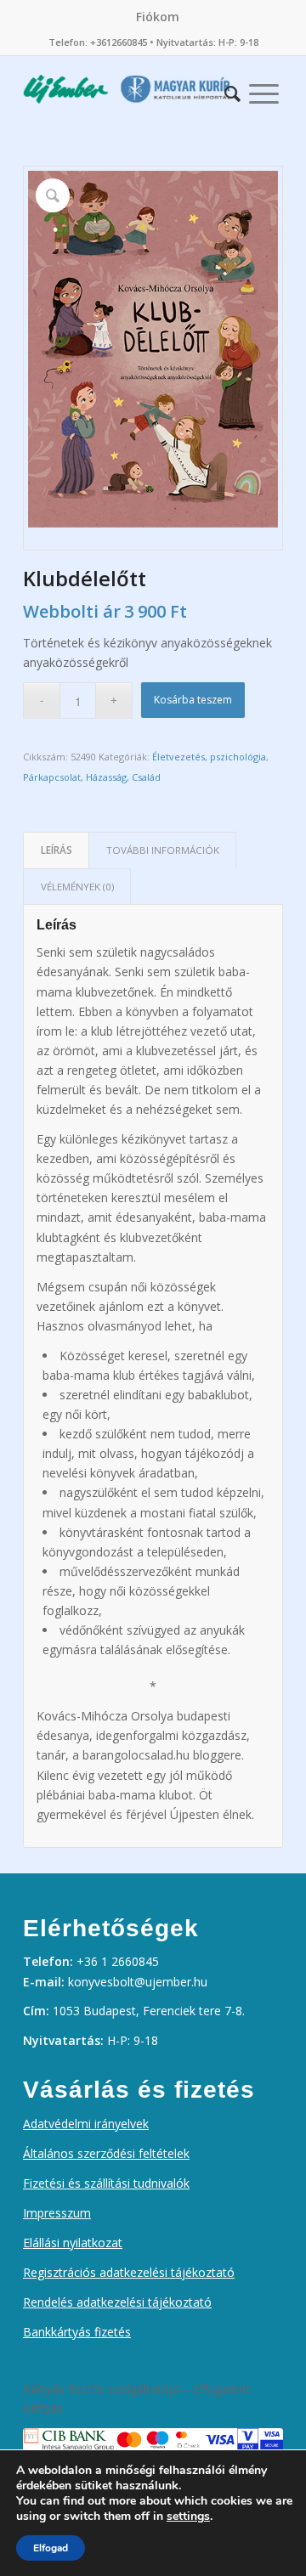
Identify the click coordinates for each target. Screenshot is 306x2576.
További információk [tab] (163, 850)
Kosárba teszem (193, 700)
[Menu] (264, 89)
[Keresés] (232, 89)
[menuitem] (158, 17)
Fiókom (158, 17)
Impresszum (57, 2213)
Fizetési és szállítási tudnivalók (106, 2183)
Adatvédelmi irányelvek (86, 2124)
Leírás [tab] (57, 850)
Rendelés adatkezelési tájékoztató (117, 2302)
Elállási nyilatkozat (73, 2243)
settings (188, 2517)
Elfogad (51, 2548)
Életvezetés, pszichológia (209, 757)
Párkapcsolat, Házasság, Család (92, 777)
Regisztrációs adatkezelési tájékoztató (129, 2272)
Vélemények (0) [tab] (77, 887)
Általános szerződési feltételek (106, 2153)
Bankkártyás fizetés (77, 2332)
